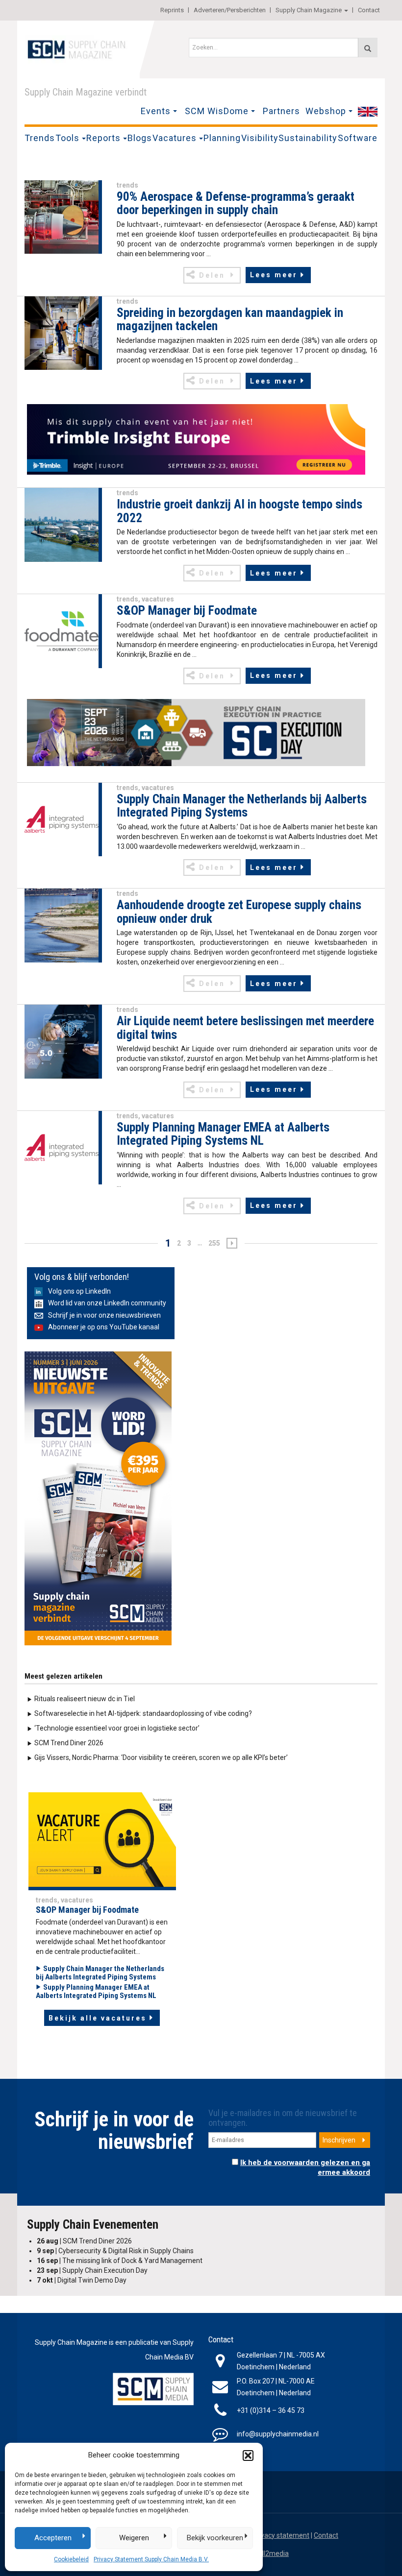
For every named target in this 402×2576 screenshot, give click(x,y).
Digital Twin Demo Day (82, 2280)
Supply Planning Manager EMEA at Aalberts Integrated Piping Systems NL (96, 1991)
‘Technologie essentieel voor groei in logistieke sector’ (117, 1728)
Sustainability (308, 138)
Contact (369, 10)
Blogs (140, 138)
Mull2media (271, 2553)
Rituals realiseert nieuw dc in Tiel (85, 1699)
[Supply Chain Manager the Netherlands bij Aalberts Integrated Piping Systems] (62, 819)
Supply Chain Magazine (309, 10)
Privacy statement (281, 2535)
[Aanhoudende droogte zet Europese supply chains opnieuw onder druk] (62, 925)
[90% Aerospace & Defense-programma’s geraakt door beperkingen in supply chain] (62, 217)
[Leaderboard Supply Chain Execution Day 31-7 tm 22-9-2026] (196, 733)
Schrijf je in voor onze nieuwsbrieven (104, 1315)
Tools (67, 138)
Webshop (326, 111)
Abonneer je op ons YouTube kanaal (104, 1327)
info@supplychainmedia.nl (278, 2434)
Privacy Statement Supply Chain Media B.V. (151, 2559)
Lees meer (274, 275)
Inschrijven (339, 2140)
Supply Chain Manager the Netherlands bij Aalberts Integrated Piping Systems (100, 1973)
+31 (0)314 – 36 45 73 (271, 2410)
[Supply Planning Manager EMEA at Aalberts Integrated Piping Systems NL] (62, 1147)
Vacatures (175, 138)
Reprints (172, 10)
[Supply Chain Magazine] (78, 48)
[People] (102, 1841)
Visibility (260, 138)
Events (156, 111)
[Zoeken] (368, 48)
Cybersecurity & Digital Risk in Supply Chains (115, 2251)
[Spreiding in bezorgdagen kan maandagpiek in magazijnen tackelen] (62, 333)
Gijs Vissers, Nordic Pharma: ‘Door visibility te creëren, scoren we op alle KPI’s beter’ (161, 1757)
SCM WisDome (217, 111)
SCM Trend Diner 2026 (69, 1743)
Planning (222, 138)
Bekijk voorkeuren (215, 2538)
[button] (248, 2456)
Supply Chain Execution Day (92, 2270)
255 (214, 1243)
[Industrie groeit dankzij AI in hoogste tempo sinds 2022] (62, 524)
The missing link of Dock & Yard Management (120, 2261)
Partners (281, 111)
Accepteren (53, 2538)
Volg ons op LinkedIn (79, 1291)
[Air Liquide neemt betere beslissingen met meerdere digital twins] (62, 1041)
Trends (40, 138)
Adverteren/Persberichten (230, 10)
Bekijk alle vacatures (98, 2018)
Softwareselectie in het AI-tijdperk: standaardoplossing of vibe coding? (143, 1713)
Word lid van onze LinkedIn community (107, 1303)
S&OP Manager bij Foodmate (87, 1910)
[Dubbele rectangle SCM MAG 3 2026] (98, 1498)
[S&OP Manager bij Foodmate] (62, 630)
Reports (103, 138)
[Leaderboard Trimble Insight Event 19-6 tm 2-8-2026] (196, 439)
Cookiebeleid (71, 2559)
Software (358, 138)
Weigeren (134, 2538)
